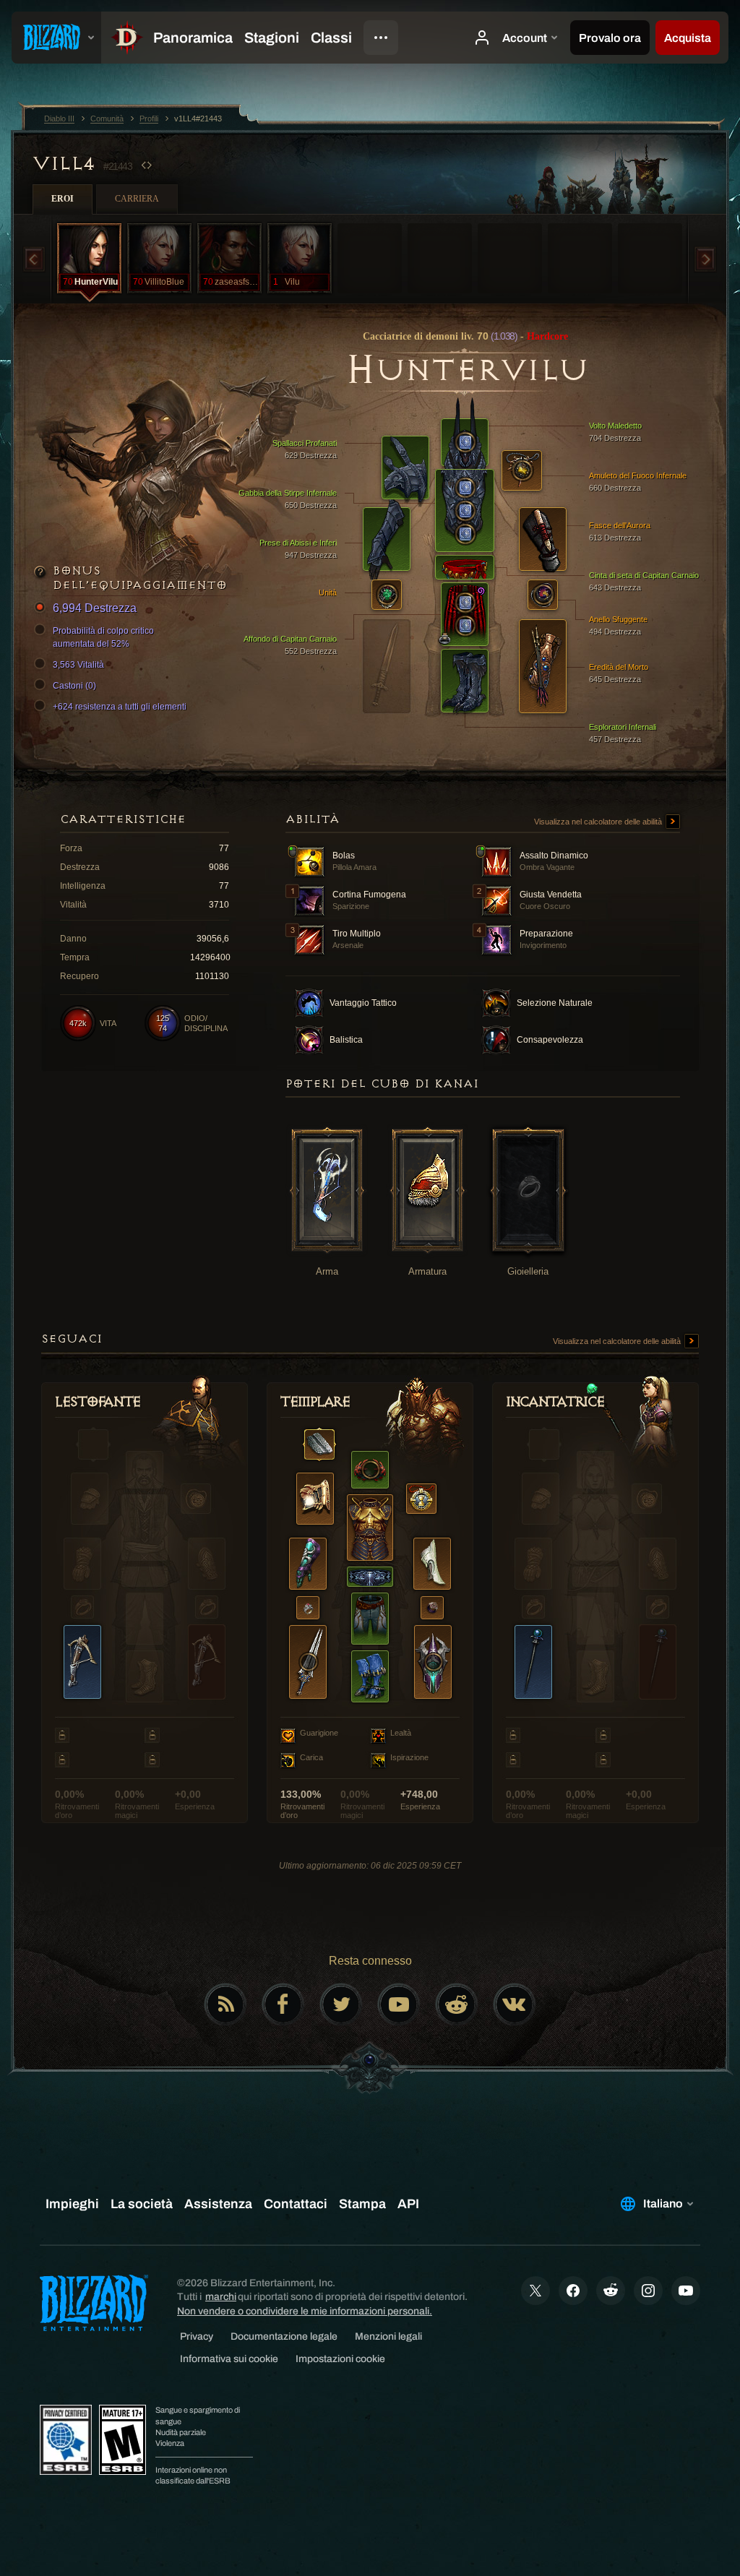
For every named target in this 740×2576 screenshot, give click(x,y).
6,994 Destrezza (95, 608)
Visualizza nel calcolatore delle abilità (599, 822)
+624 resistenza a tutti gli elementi (120, 707)
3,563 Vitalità (78, 665)
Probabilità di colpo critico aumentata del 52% (103, 637)
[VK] (515, 2004)
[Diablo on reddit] (457, 2004)
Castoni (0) (74, 686)
